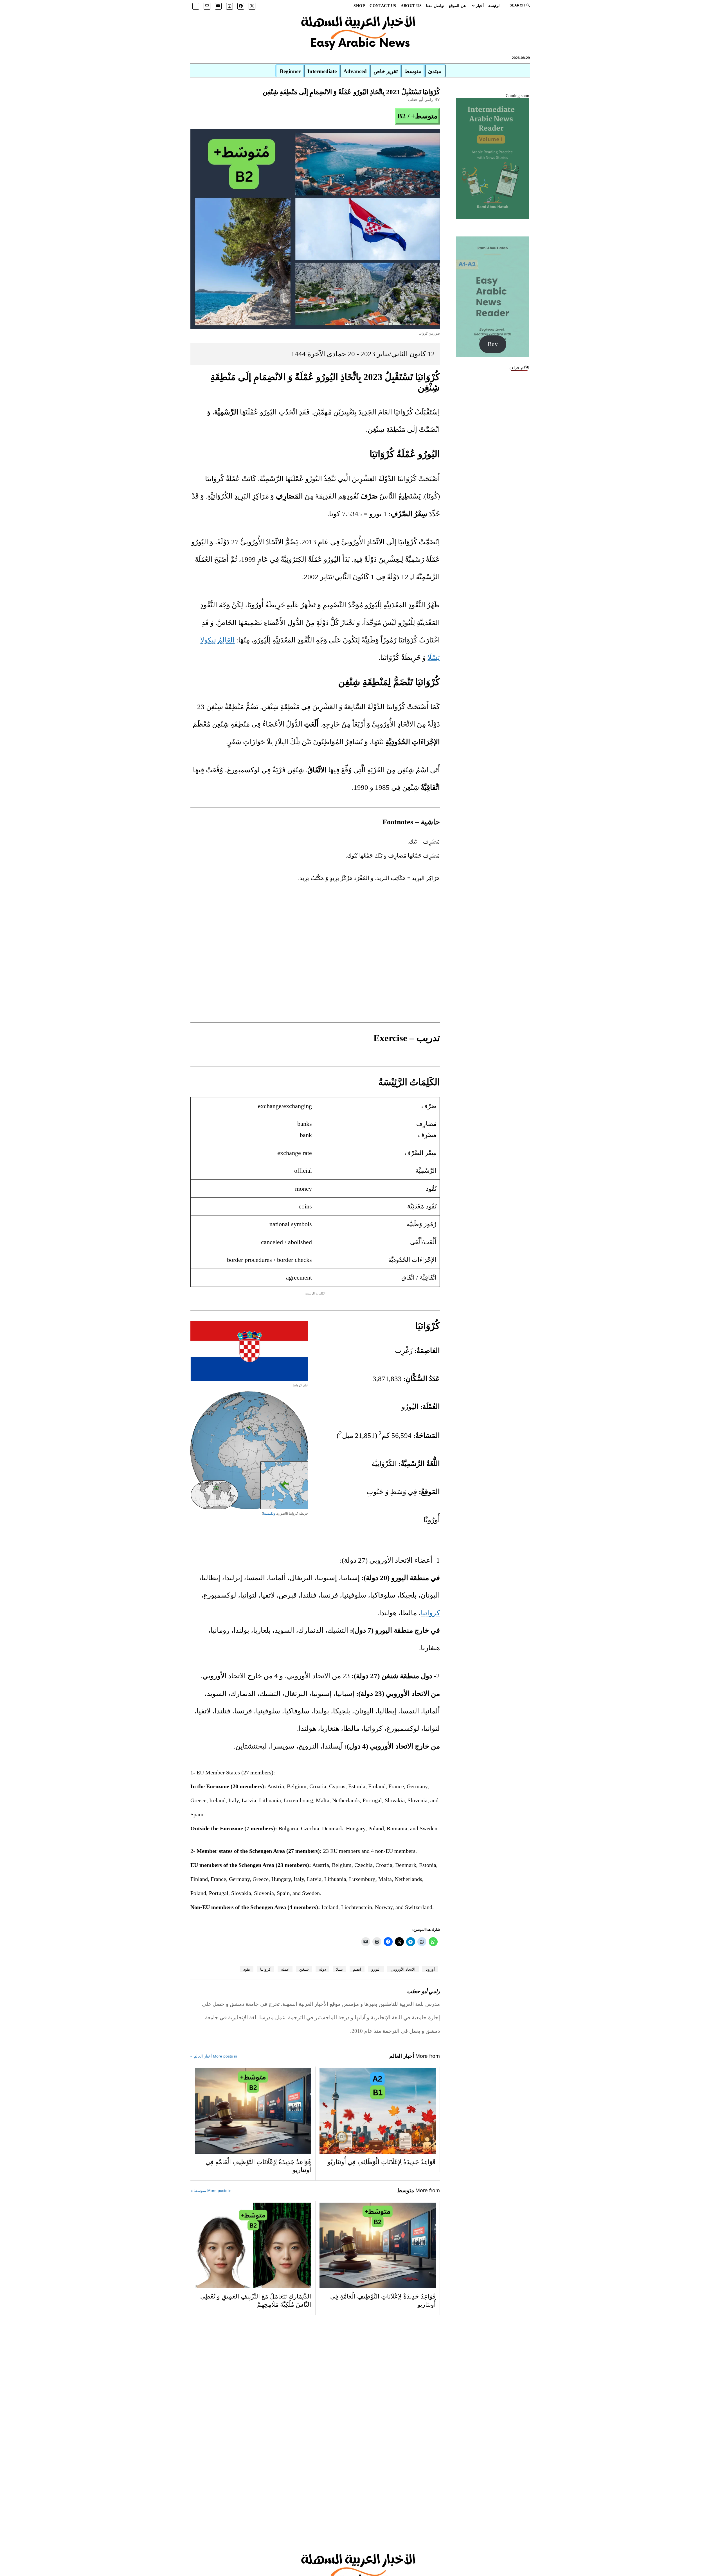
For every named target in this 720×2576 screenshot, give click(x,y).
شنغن (304, 1969)
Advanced (355, 71)
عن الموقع (457, 6)
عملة (285, 1969)
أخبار (480, 6)
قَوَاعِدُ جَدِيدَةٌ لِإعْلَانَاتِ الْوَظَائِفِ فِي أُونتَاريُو (382, 2162)
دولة (322, 1969)
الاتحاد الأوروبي (403, 1969)
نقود (247, 1969)
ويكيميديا (269, 1513)
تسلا (339, 1969)
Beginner (290, 71)
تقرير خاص (386, 71)
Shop (359, 6)
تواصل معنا (435, 6)
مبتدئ (435, 71)
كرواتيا (430, 1613)
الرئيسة (494, 6)
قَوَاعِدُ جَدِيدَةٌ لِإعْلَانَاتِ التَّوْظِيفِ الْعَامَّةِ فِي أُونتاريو (258, 2166)
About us (411, 6)
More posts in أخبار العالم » (214, 2056)
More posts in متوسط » (211, 2191)
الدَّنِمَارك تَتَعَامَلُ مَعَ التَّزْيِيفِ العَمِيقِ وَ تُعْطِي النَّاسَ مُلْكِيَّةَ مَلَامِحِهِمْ (256, 2301)
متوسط (413, 71)
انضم (357, 1969)
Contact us (383, 6)
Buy (493, 344)
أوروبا (430, 1969)
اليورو (376, 1969)
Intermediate (322, 71)
